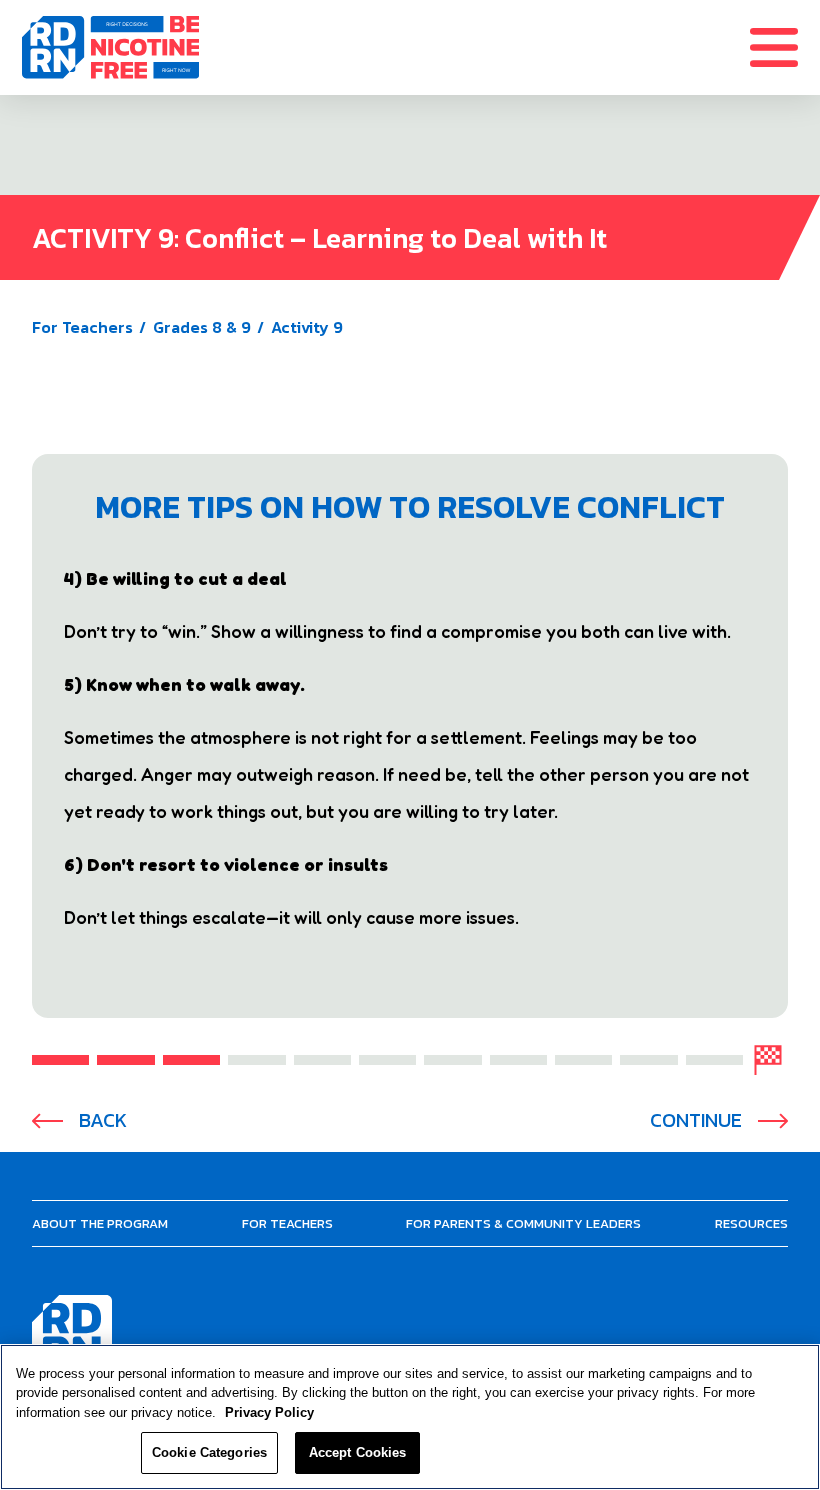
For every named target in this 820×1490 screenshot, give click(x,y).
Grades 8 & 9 (202, 327)
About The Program (100, 1223)
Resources (751, 1223)
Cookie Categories (209, 1452)
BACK (103, 1120)
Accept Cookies (358, 1452)
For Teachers (82, 327)
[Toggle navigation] (785, 47)
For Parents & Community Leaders (523, 1223)
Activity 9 (307, 327)
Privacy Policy (269, 1412)
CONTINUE (696, 1120)
